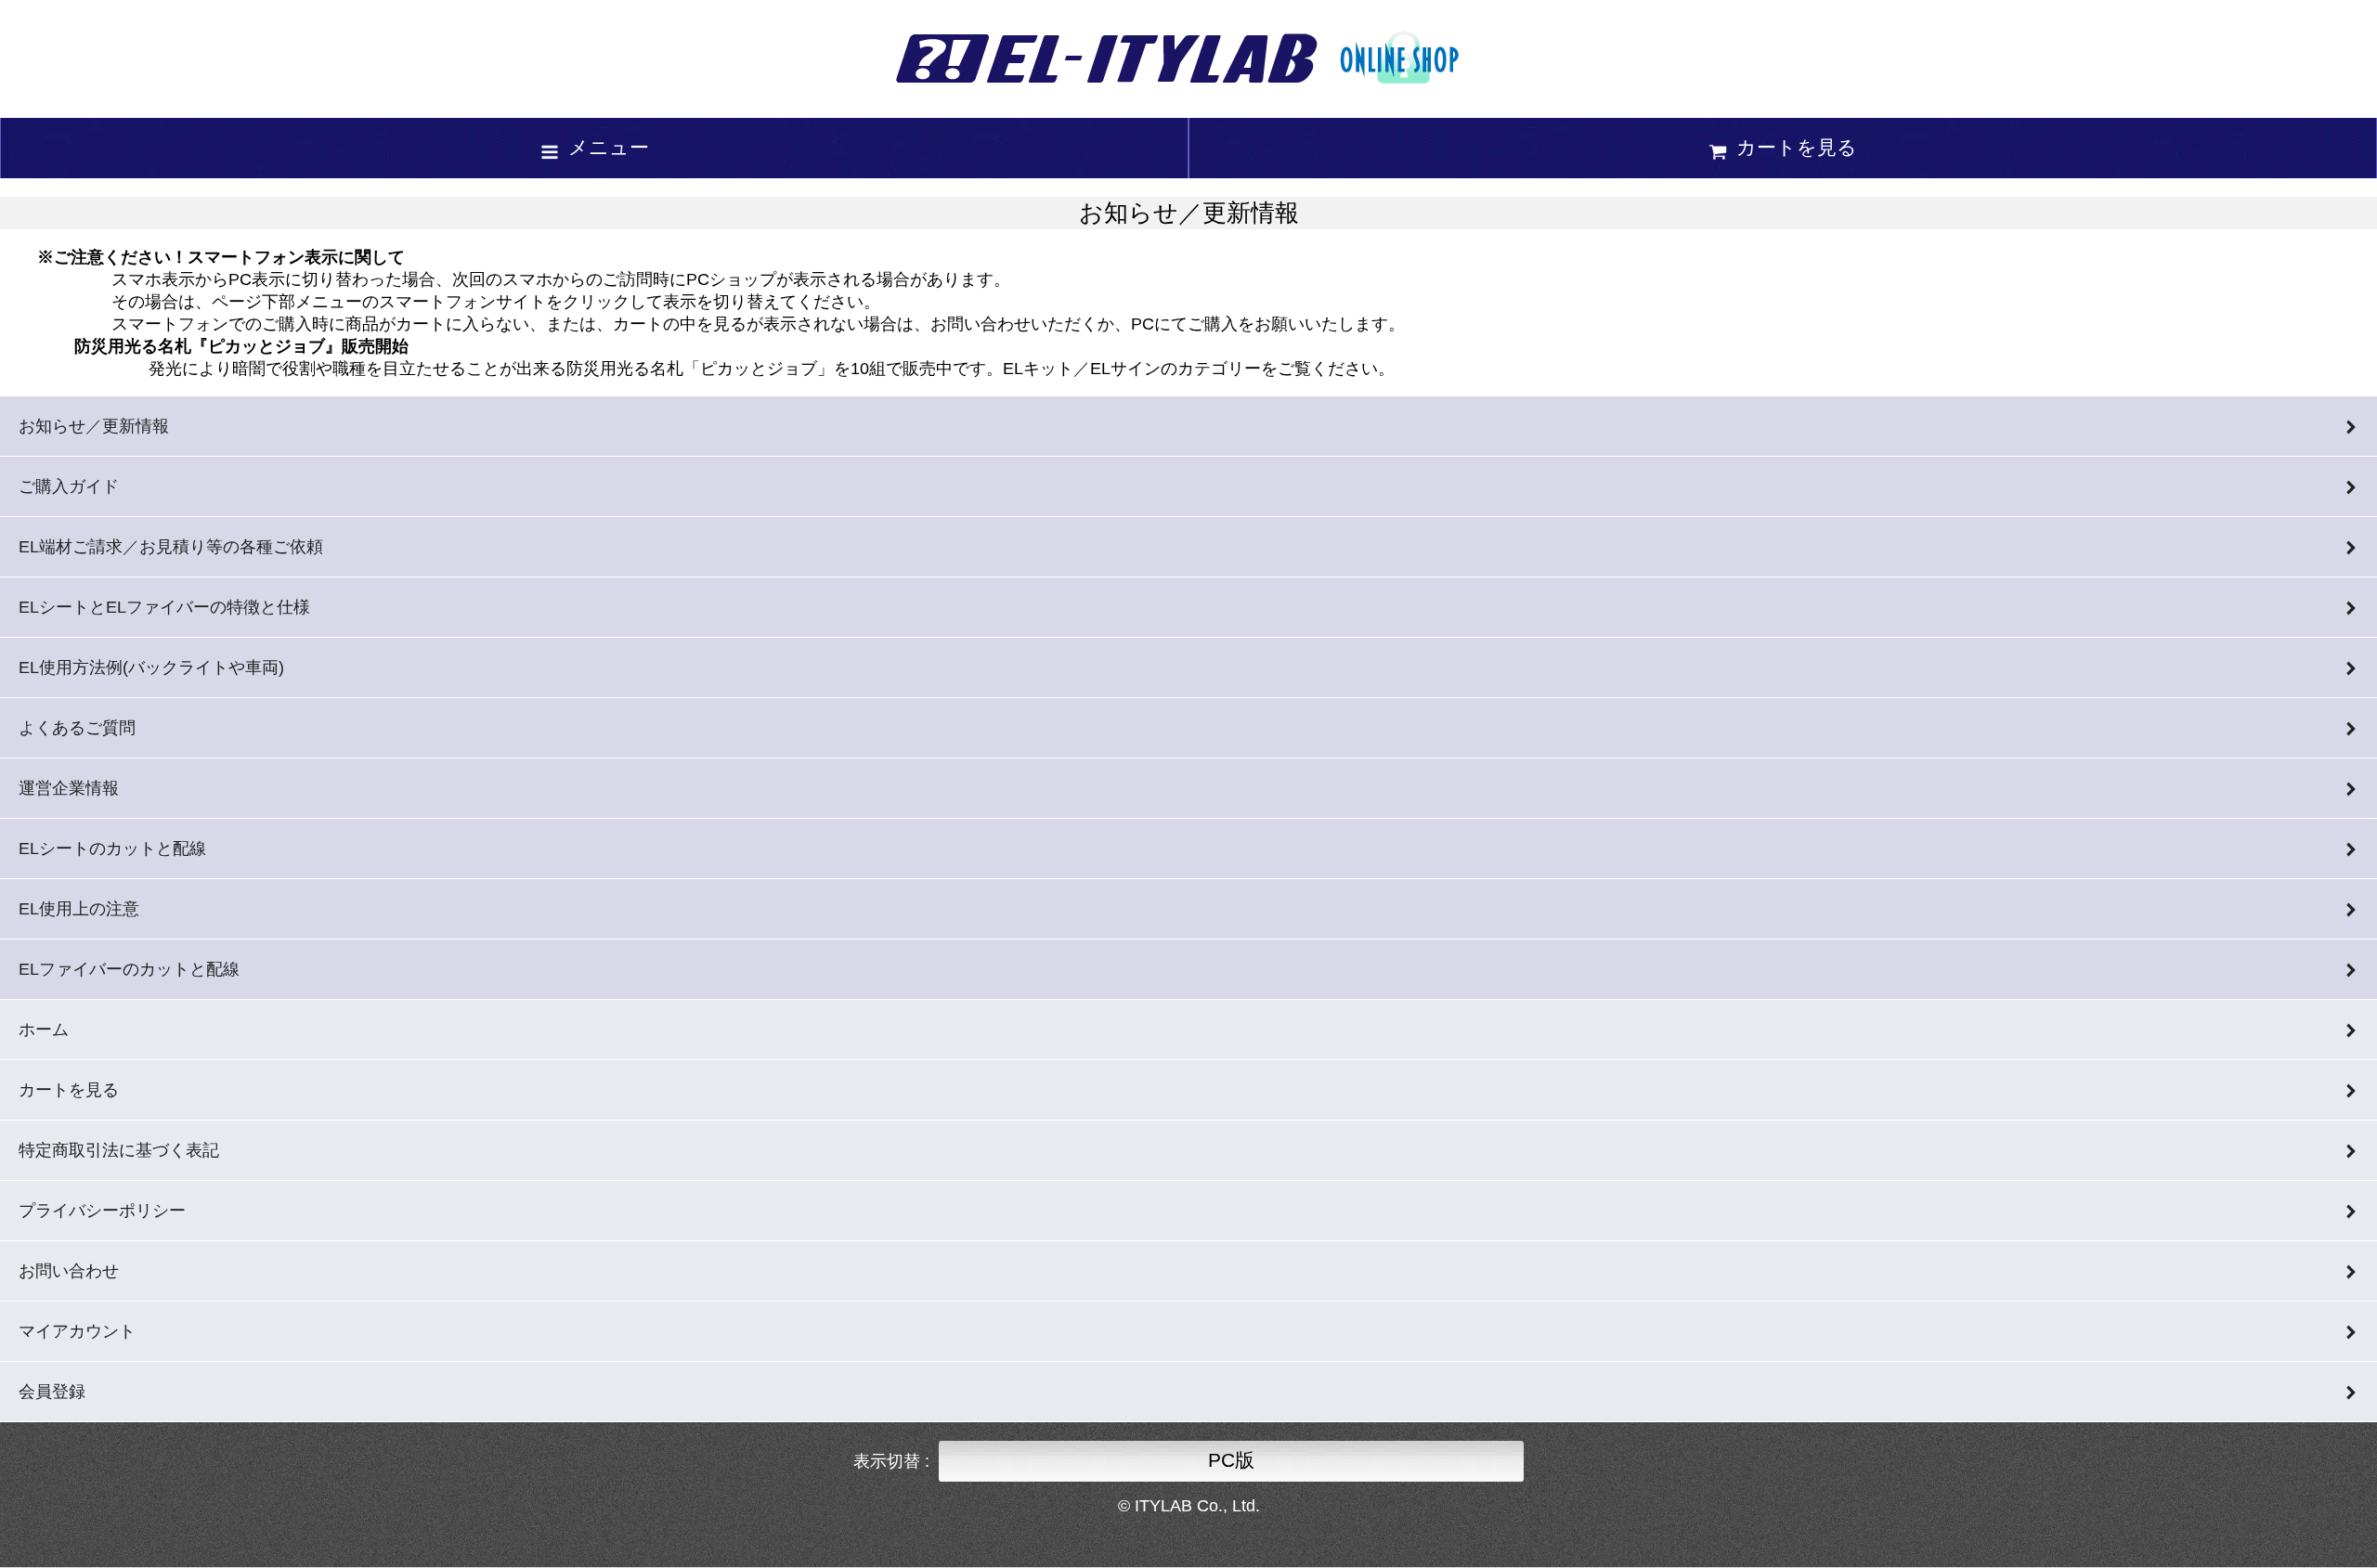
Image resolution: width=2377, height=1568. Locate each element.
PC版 (1231, 1460)
